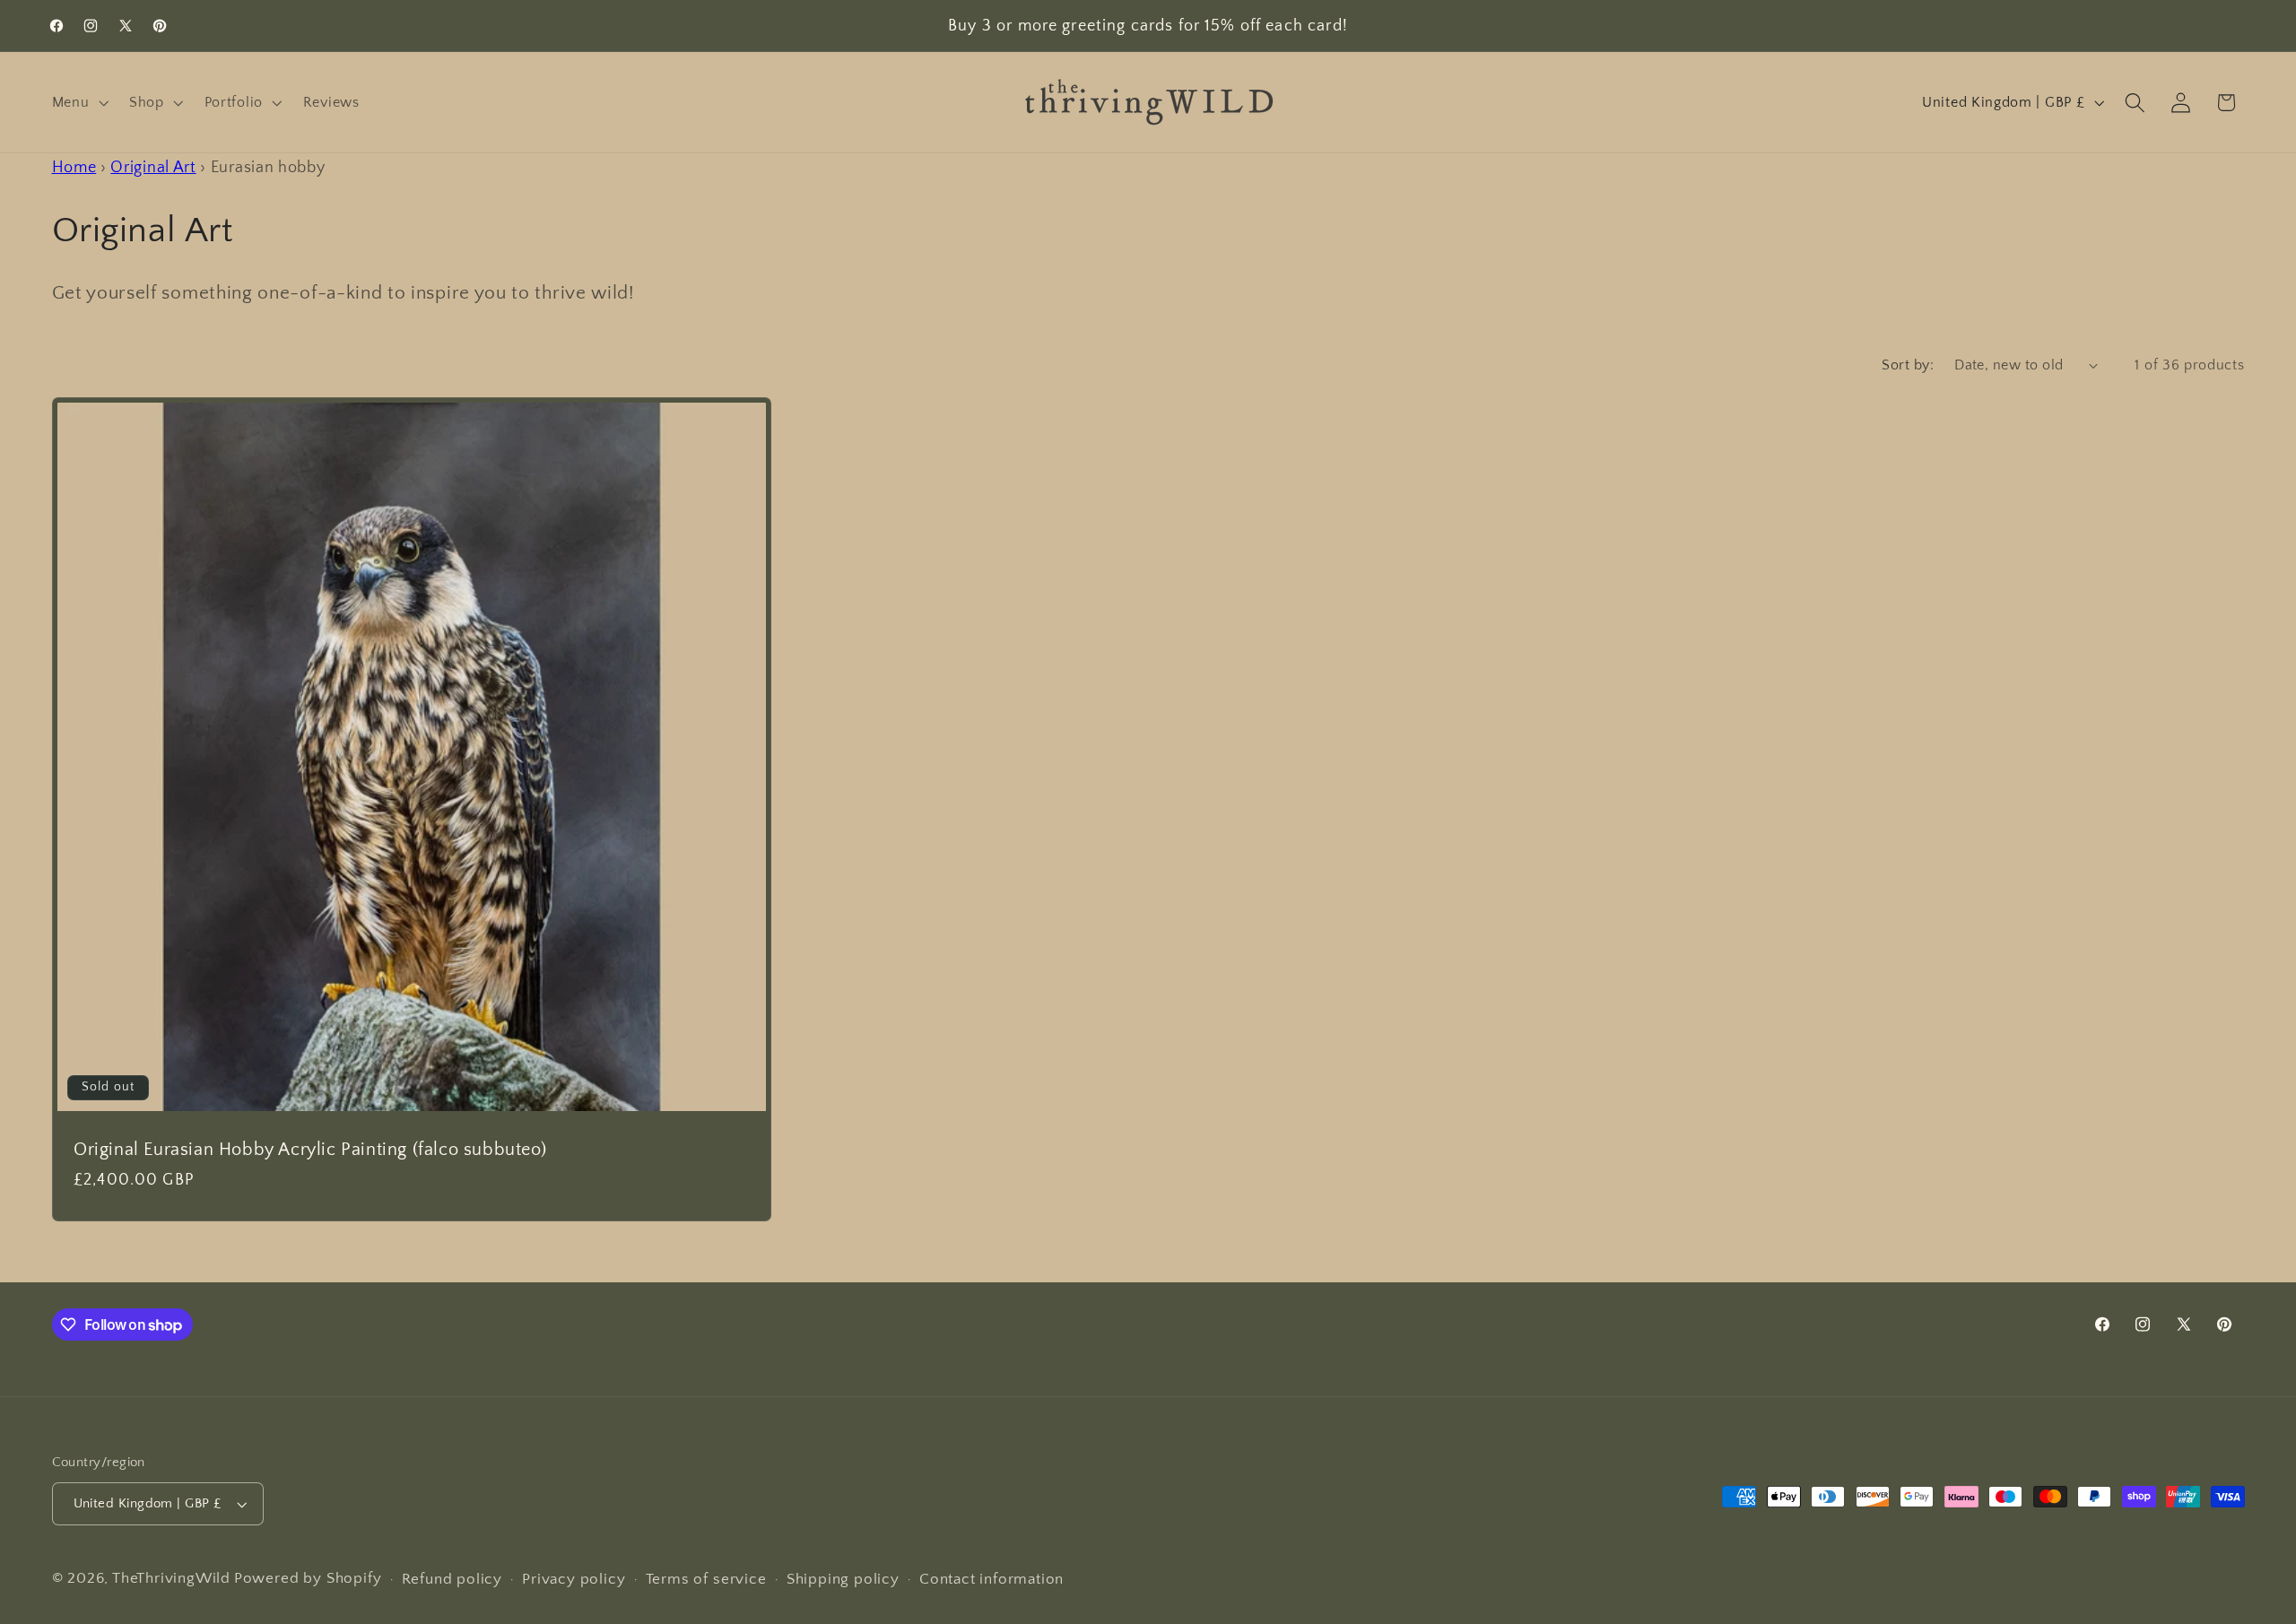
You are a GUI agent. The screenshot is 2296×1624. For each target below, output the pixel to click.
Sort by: (1908, 365)
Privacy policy (574, 1579)
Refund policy (452, 1579)
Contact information (991, 1579)
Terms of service (706, 1579)
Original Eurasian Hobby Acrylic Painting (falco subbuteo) (310, 1150)
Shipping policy (843, 1579)
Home (74, 167)
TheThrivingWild (171, 1578)
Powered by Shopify (308, 1578)
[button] (78, 102)
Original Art (153, 167)
